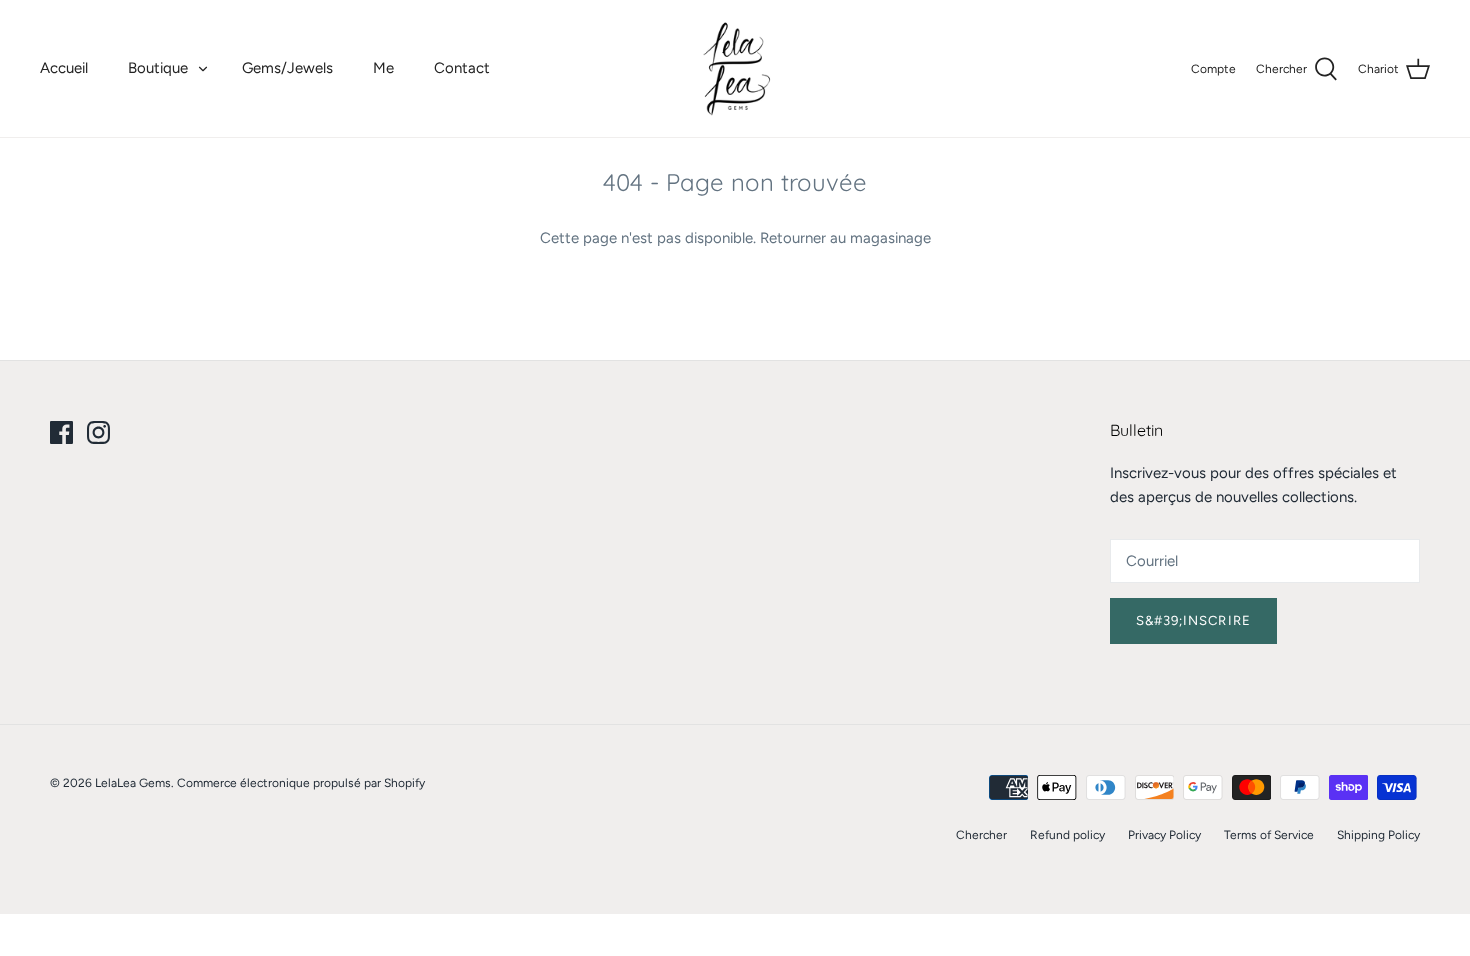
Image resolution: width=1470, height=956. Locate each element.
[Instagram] (98, 432)
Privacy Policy (1164, 835)
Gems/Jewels (287, 68)
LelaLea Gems (133, 783)
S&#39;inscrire (1193, 620)
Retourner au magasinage (845, 238)
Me (383, 68)
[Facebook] (61, 432)
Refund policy (1067, 835)
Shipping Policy (1378, 835)
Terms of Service (1269, 835)
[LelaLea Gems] (735, 68)
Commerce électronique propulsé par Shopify (301, 783)
